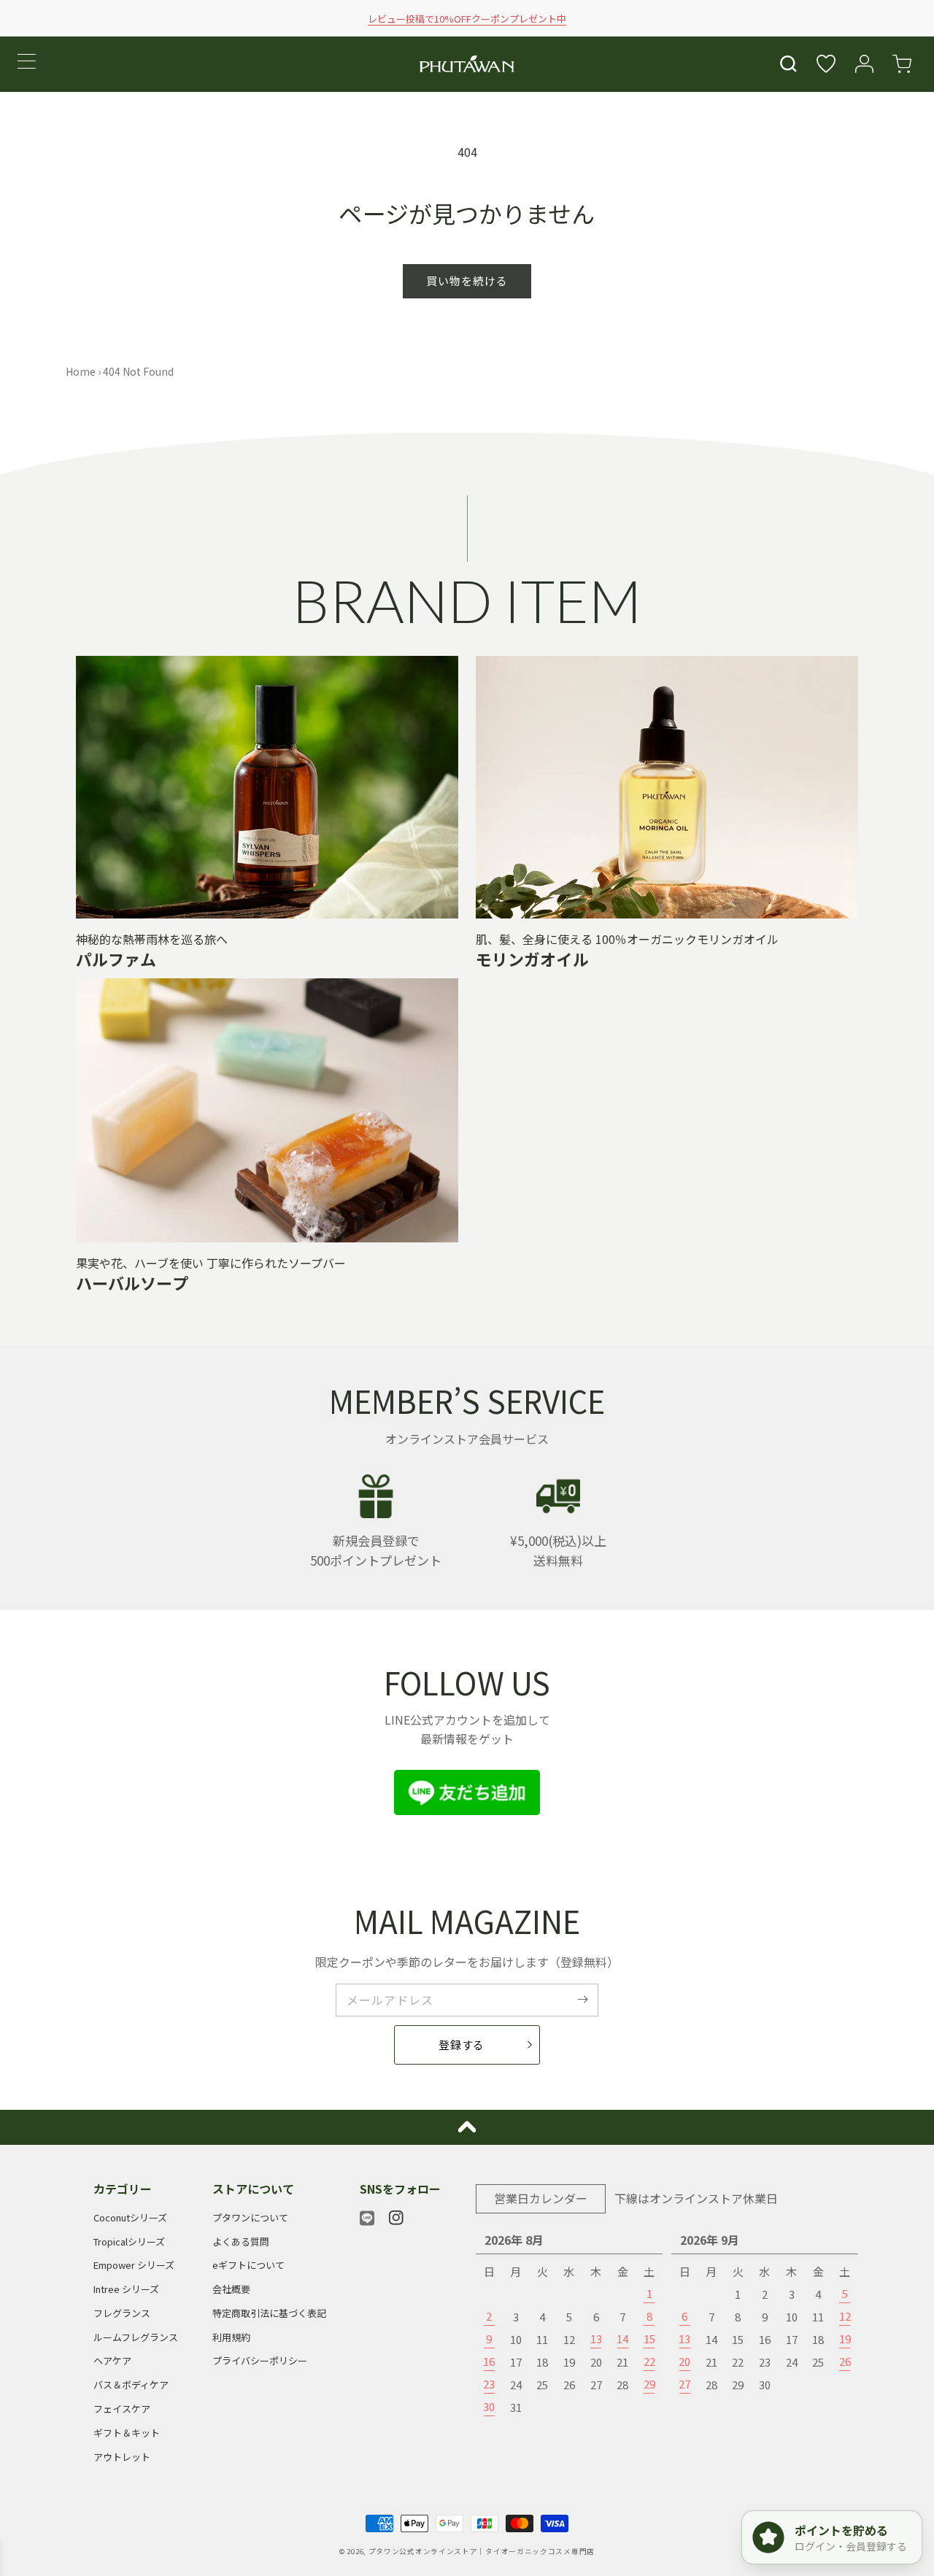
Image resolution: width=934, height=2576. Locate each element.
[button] (788, 64)
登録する (462, 2045)
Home (81, 371)
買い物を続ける (467, 281)
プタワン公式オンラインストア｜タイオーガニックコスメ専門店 (482, 2551)
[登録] (582, 2000)
